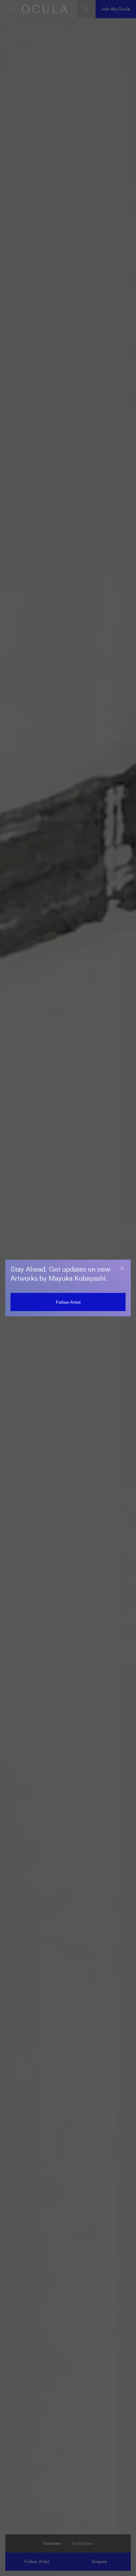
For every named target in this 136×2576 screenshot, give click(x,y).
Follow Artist (68, 1302)
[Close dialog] (122, 1268)
